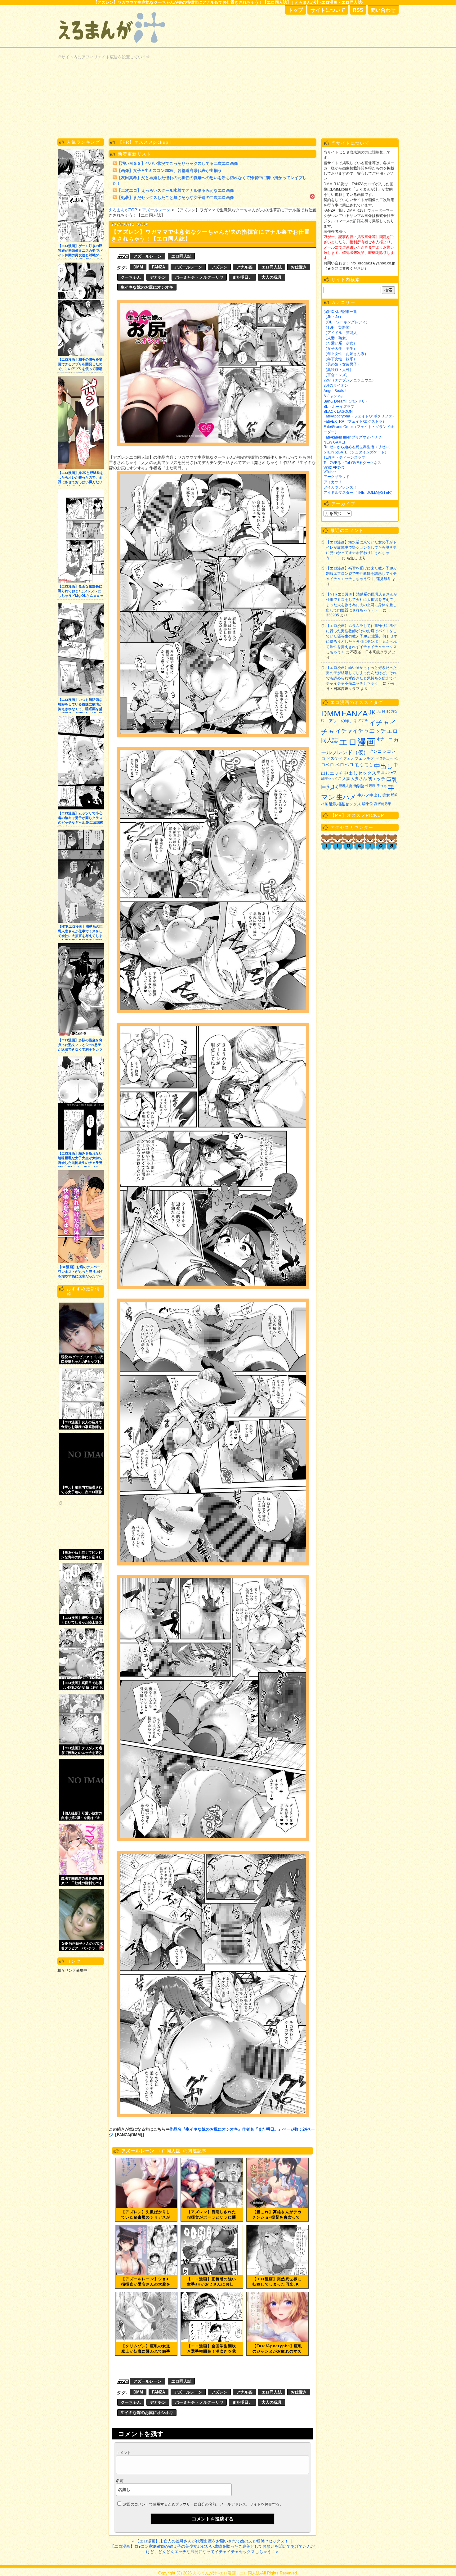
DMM (138, 267)
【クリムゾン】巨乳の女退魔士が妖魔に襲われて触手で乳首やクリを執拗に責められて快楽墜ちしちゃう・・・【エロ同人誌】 (146, 2349)
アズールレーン (148, 256)
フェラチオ (365, 758)
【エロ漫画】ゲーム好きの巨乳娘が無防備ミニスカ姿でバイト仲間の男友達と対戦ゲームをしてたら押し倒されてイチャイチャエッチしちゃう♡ (80, 252)
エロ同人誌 (181, 256)
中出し (383, 766)
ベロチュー (384, 758)
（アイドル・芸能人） (342, 333)
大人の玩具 (272, 277)
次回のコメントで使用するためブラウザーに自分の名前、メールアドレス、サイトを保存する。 (203, 2504)
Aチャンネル (334, 396)
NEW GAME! (334, 442)
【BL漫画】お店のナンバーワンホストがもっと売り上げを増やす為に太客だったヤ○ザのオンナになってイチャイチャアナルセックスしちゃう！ (80, 1273)
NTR (386, 711)
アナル (363, 720)
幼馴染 (359, 786)
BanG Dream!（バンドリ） (346, 401)
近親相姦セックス (345, 804)
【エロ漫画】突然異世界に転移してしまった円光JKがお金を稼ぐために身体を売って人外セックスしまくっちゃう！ (277, 2282)
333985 (333, 615)
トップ (296, 10)
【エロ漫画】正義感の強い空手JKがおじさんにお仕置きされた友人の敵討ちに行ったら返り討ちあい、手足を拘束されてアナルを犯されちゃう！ (212, 2282)
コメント (123, 2453)
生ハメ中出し (369, 795)
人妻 (346, 779)
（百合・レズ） (337, 375)
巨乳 (392, 780)
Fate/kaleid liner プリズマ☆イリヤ (352, 437)
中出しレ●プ (387, 772)
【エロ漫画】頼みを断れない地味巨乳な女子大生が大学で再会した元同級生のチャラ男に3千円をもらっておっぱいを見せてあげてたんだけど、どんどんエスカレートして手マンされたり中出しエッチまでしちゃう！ (80, 1159)
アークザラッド (337, 477)
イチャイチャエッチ (361, 731)
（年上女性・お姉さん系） (346, 354)
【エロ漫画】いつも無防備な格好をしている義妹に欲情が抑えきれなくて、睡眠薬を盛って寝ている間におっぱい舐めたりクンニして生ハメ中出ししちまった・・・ (80, 705)
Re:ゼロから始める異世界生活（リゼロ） (358, 447)
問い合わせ (383, 10)
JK (372, 712)
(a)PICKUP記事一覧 (340, 312)
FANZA (159, 267)
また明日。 (242, 277)
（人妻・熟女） (337, 338)
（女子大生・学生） (340, 349)
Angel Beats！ (336, 391)
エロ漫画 (357, 742)
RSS (358, 10)
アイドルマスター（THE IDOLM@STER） (359, 493)
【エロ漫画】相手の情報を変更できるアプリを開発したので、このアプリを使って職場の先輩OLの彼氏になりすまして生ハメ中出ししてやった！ (80, 365)
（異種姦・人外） (338, 370)
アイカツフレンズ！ (340, 487)
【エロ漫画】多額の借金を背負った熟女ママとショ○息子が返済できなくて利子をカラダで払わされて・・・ (80, 1046)
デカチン (158, 277)
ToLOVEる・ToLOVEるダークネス (352, 463)
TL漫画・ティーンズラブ (344, 457)
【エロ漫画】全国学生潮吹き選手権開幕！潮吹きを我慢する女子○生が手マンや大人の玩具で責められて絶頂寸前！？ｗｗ (212, 2349)
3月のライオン (336, 385)
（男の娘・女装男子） (342, 364)
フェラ (349, 758)
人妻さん (359, 779)
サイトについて (328, 10)
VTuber (330, 472)
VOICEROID (334, 468)
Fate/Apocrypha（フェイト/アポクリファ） (360, 416)
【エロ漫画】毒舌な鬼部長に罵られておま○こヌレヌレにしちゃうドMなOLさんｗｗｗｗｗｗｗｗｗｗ (81, 592)
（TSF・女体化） (338, 327)
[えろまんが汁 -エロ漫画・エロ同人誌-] (113, 9)
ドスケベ (334, 759)
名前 (120, 2481)
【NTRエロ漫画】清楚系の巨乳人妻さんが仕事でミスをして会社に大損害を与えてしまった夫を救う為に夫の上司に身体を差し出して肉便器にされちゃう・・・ (80, 932)
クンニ (376, 751)
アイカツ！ (333, 482)
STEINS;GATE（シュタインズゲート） (356, 452)
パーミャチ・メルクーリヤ (199, 277)
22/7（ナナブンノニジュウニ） (350, 380)
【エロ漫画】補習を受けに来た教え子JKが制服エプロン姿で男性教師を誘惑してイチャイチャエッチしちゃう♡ (362, 574)
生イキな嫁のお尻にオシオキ (147, 287)
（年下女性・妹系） (340, 359)
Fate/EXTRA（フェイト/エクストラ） (355, 421)
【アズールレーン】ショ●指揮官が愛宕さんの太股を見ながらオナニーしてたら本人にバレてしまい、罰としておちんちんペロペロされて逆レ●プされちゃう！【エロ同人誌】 (146, 2282)
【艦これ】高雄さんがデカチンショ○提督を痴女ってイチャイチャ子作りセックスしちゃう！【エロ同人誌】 (277, 2215)
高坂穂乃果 (383, 804)
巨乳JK (329, 787)
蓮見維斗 (384, 579)
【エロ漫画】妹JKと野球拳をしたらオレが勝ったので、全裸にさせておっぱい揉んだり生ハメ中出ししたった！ (81, 478)
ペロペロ (344, 765)
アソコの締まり (343, 721)
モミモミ (364, 765)
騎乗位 (368, 804)
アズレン (219, 267)
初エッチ (377, 779)
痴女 (386, 795)
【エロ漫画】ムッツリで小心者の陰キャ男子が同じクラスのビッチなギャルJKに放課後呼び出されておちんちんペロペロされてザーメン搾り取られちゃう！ (81, 819)
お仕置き (299, 267)
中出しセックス (360, 773)
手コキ (382, 786)
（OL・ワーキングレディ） (346, 322)
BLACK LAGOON (338, 412)
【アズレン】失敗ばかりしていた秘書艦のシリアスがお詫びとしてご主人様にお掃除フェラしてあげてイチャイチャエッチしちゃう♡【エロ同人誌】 (146, 2215)
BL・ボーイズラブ (339, 407)
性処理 (371, 786)
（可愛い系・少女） (340, 343)
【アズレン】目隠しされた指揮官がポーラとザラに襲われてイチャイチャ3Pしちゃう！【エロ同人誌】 (212, 2215)
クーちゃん (131, 277)
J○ (379, 712)
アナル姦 (244, 267)
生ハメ (346, 797)
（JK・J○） (333, 317)
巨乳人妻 (346, 786)
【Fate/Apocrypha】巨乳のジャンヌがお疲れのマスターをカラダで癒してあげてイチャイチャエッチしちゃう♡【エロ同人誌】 (277, 2349)
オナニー (384, 739)
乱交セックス (331, 778)
